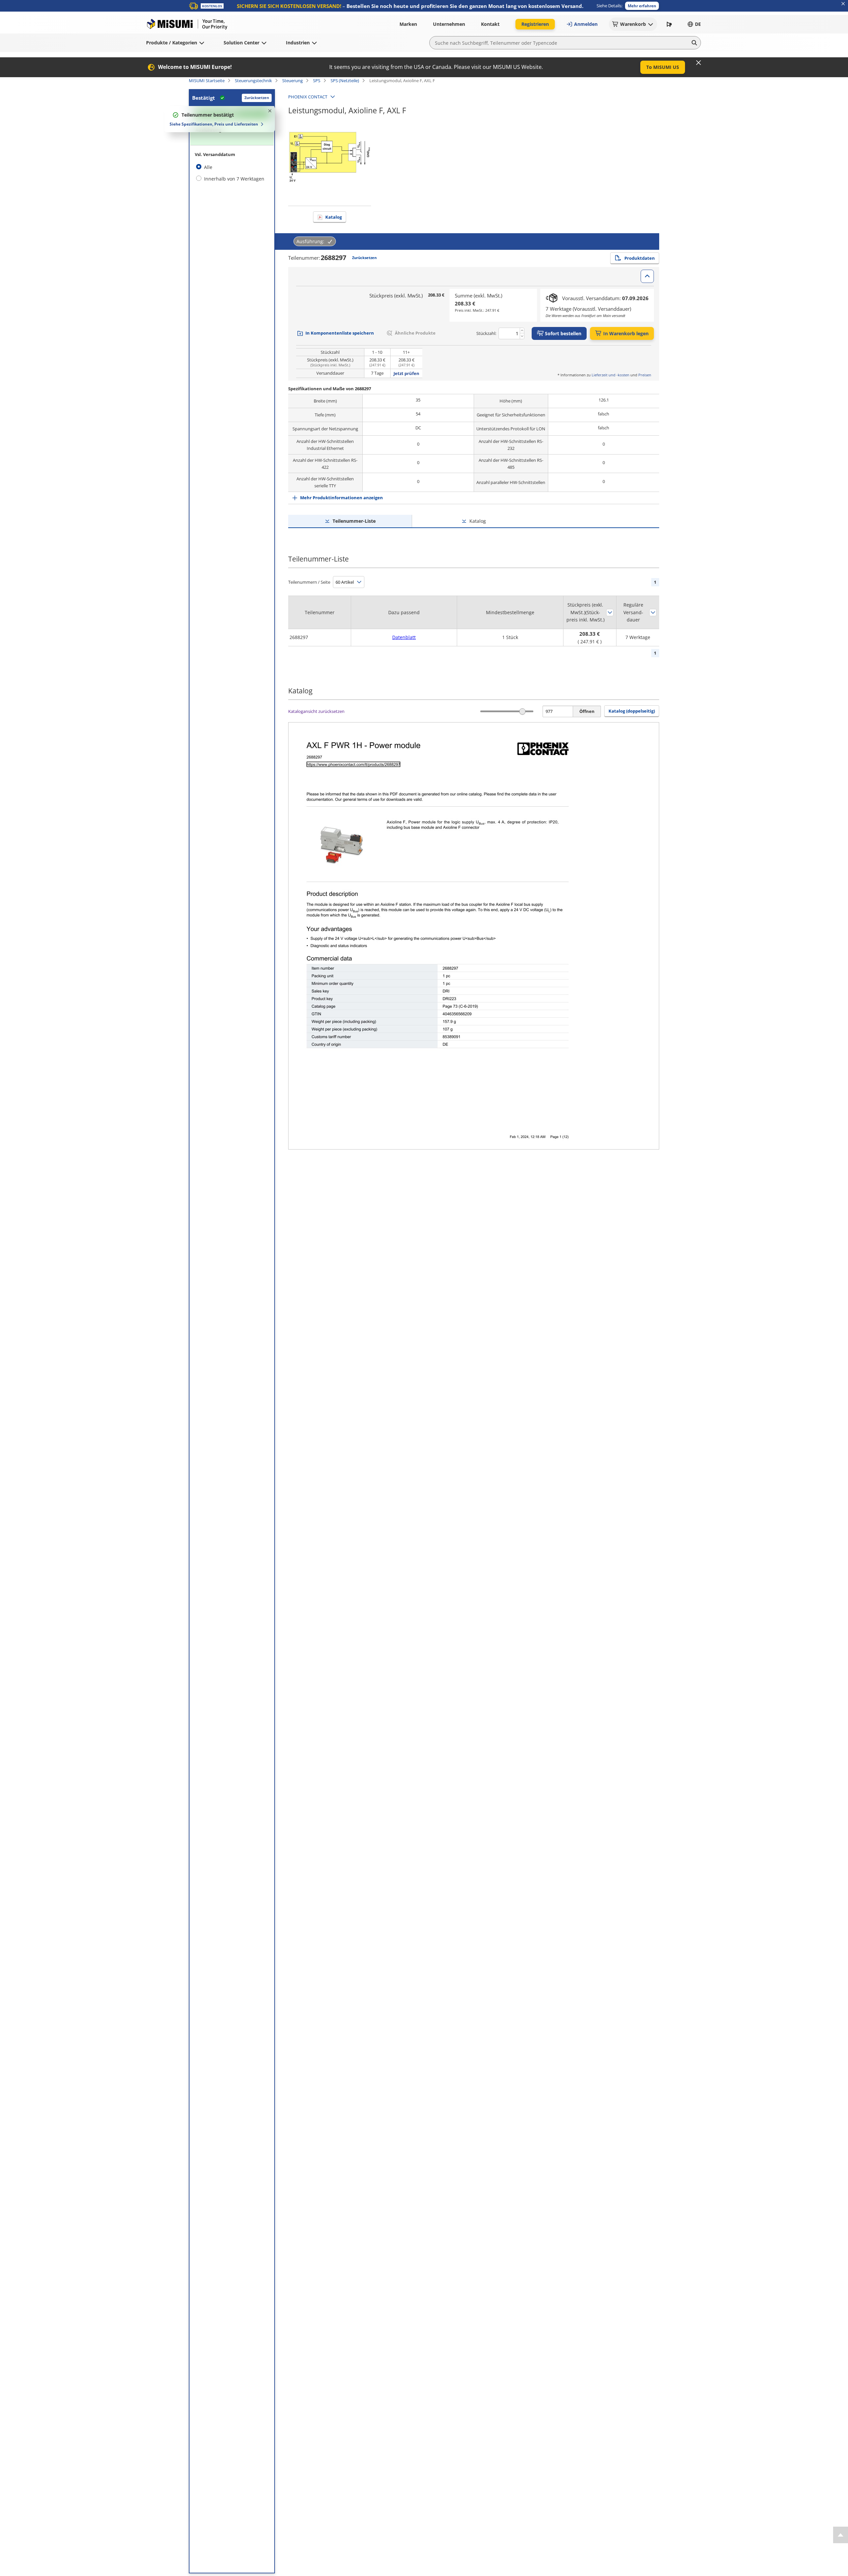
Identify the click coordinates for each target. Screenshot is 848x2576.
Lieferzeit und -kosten (610, 375)
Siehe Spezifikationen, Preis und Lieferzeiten (214, 124)
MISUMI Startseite (207, 80)
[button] (642, 6)
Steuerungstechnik (253, 80)
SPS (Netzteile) (345, 80)
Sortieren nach (610, 613)
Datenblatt (404, 637)
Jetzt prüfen (406, 373)
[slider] (523, 711)
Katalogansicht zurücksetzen (316, 711)
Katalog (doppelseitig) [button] (632, 711)
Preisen (645, 375)
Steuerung (292, 80)
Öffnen (587, 711)
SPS (317, 80)
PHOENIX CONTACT (308, 97)
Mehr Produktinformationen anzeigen (342, 498)
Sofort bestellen (563, 333)
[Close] (699, 63)
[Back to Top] (841, 2535)
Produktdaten (640, 258)
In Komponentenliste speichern (340, 333)
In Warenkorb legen (626, 333)
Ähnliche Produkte (415, 333)
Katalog (334, 217)
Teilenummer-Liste (354, 521)
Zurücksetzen (257, 98)
